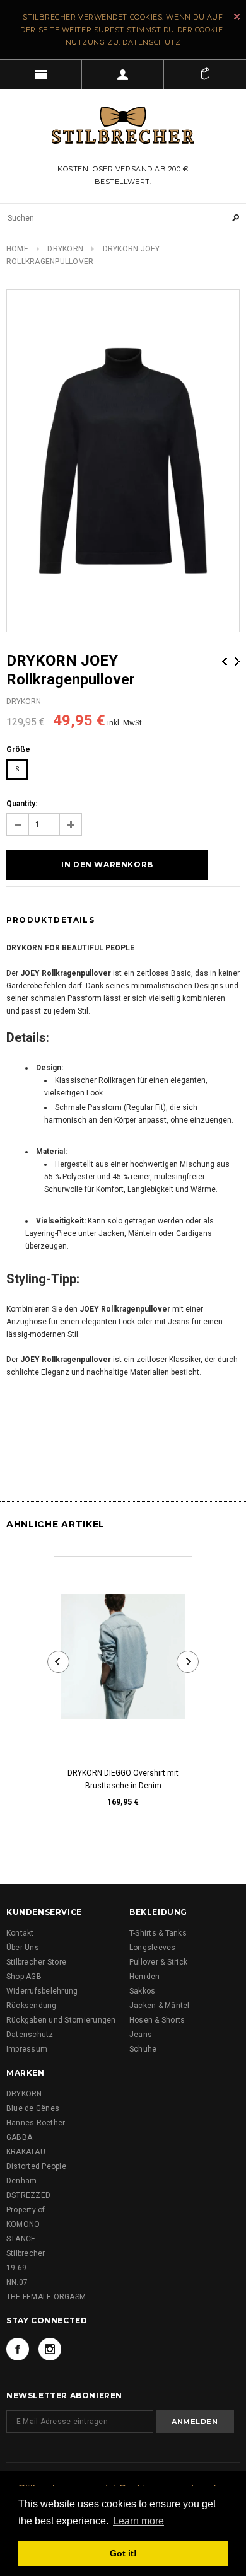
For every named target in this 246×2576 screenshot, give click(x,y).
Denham (21, 2181)
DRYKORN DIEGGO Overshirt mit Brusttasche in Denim (123, 1779)
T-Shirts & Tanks (158, 1933)
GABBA (19, 2137)
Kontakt (20, 1933)
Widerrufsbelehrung (42, 1991)
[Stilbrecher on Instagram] (50, 2349)
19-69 (16, 2268)
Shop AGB (24, 1977)
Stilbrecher (26, 2253)
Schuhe (143, 2049)
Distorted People (36, 2166)
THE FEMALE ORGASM (46, 2297)
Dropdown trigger (123, 74)
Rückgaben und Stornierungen (61, 2020)
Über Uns (23, 1948)
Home (17, 249)
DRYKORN (65, 249)
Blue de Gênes (33, 2108)
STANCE (21, 2239)
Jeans (141, 2035)
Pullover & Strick (158, 1962)
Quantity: (22, 804)
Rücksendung (32, 2006)
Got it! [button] (123, 2553)
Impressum (27, 2049)
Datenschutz (151, 42)
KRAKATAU (26, 2152)
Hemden (144, 1977)
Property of (26, 2210)
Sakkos (142, 1991)
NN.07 (17, 2282)
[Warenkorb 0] (205, 74)
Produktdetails (50, 920)
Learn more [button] (138, 2521)
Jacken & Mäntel (160, 2006)
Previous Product (225, 661)
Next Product (237, 661)
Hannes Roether (36, 2123)
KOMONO (23, 2224)
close (237, 17)
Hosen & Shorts (157, 2020)
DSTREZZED (28, 2195)
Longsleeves (153, 1948)
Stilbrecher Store (36, 1962)
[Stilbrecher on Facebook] (18, 2349)
